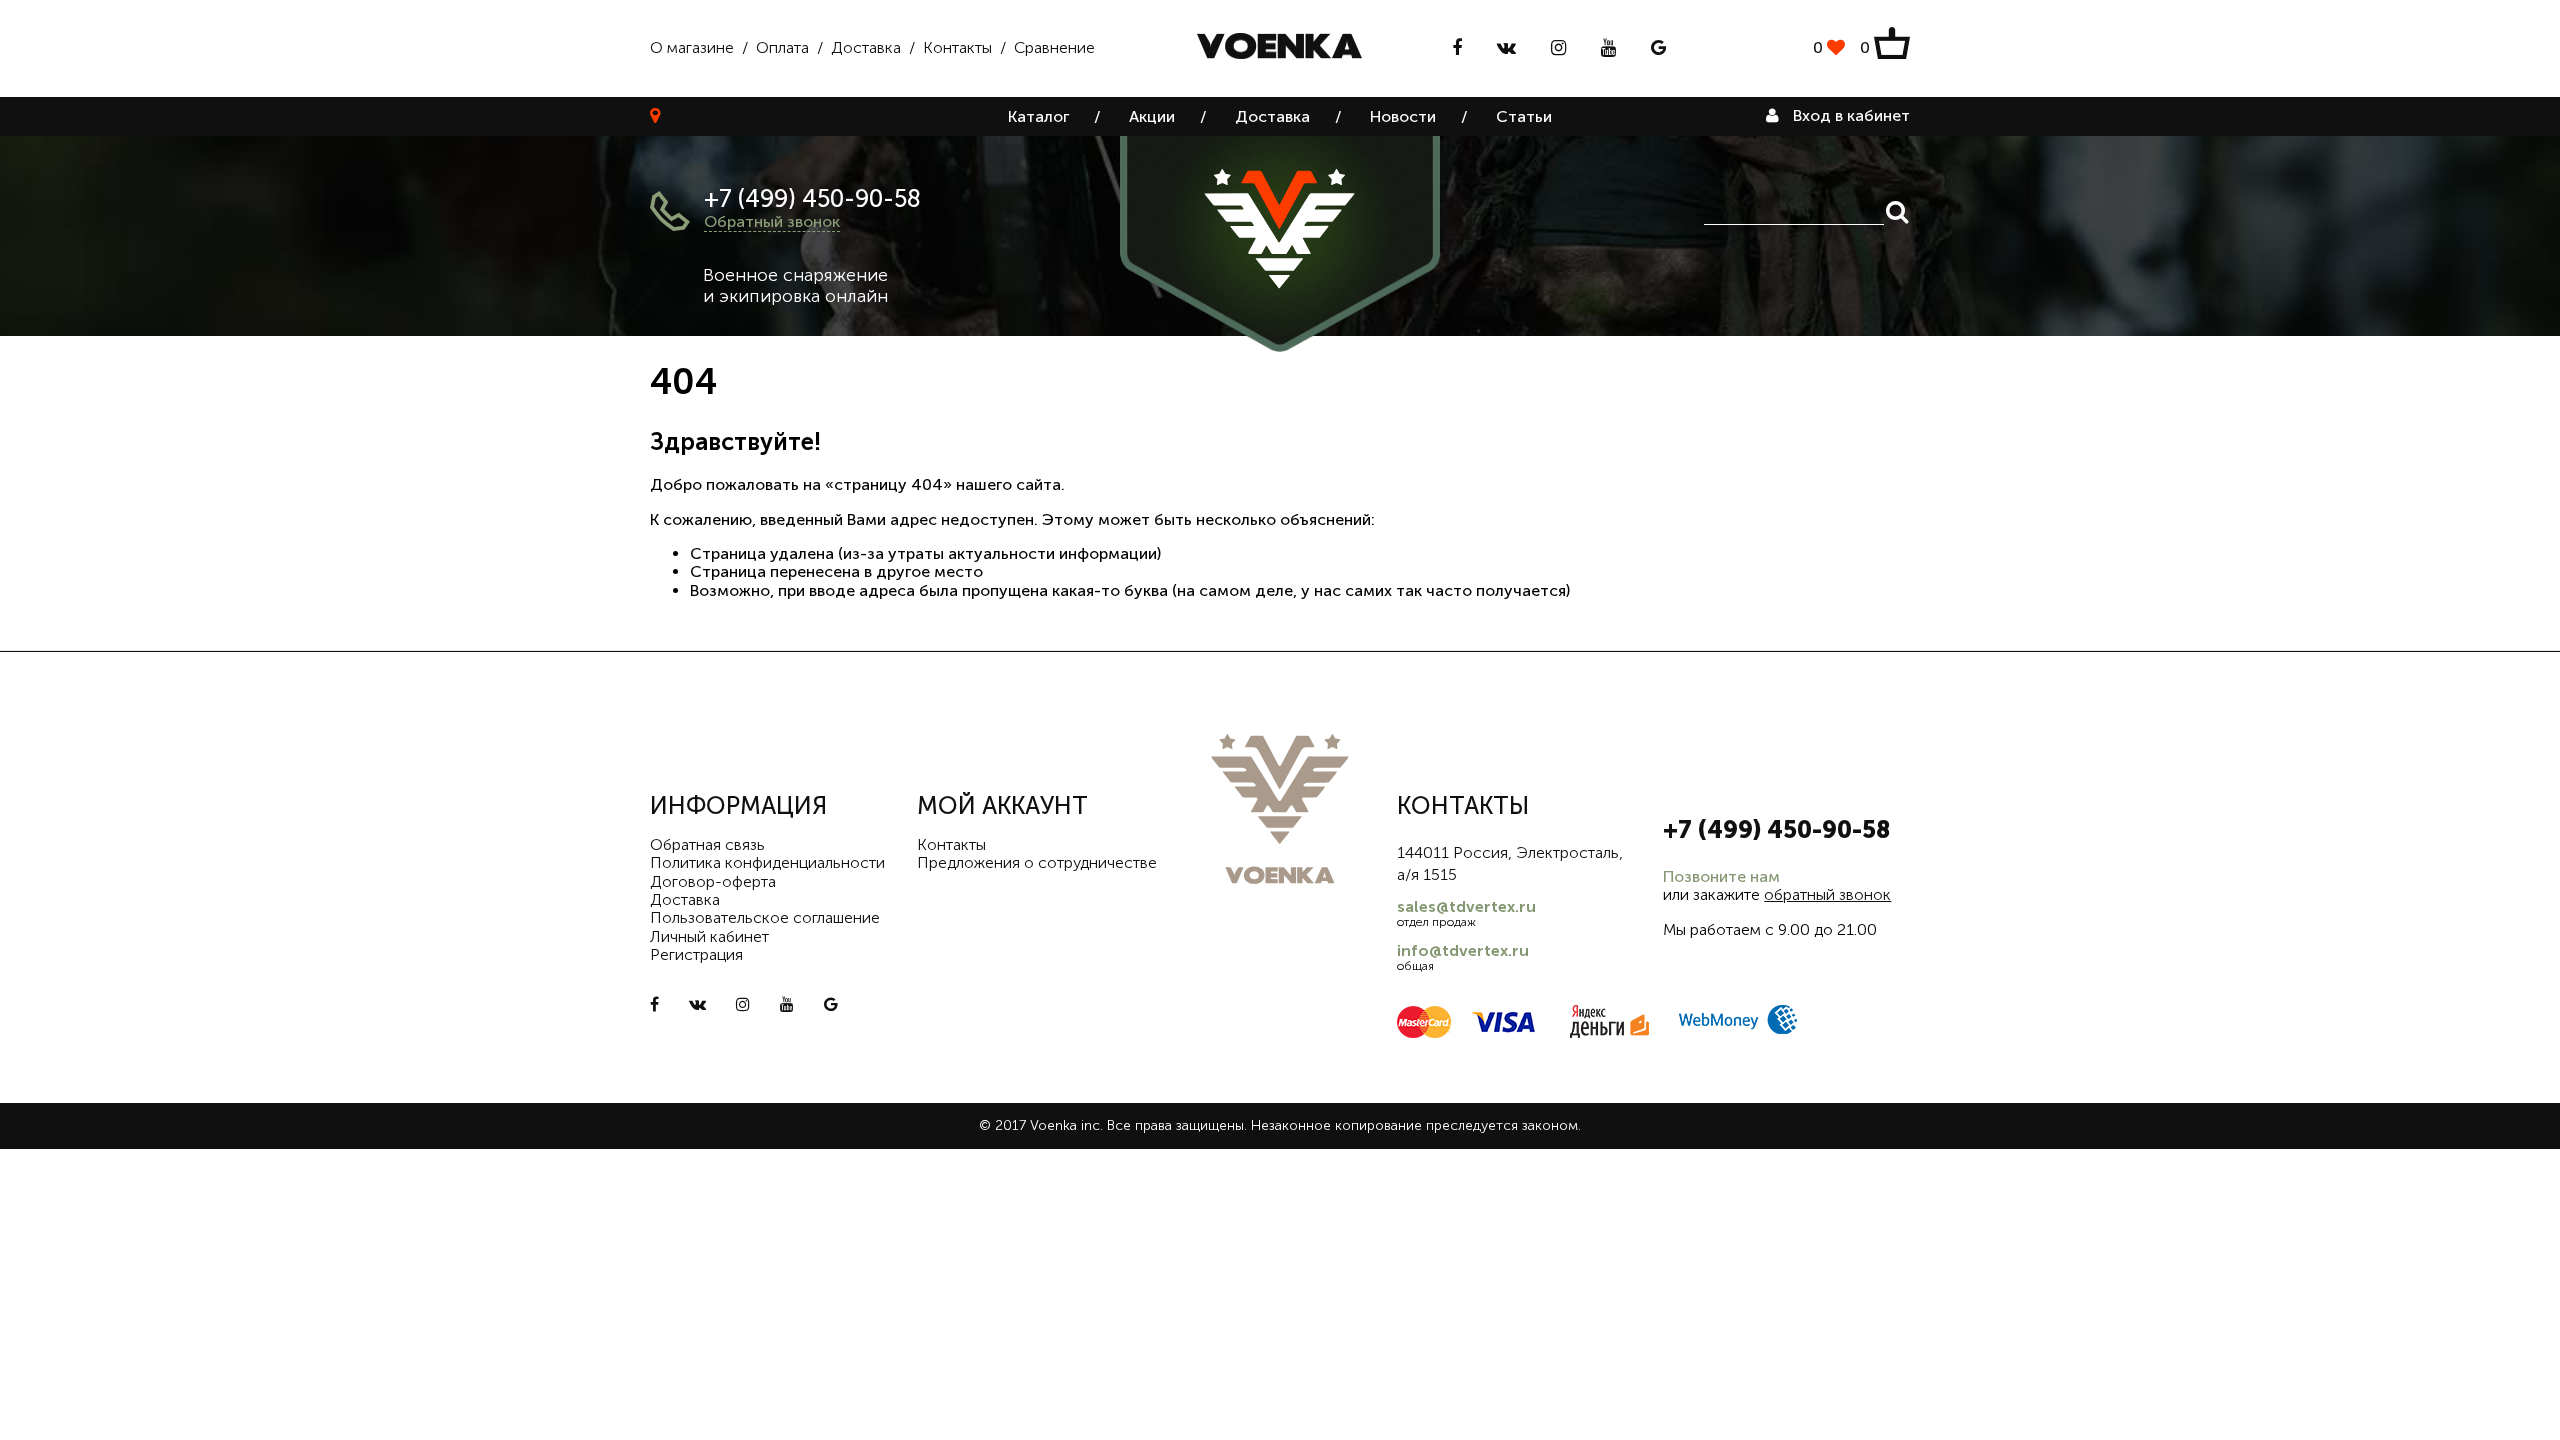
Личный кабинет (709, 936)
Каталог (1038, 116)
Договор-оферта (713, 881)
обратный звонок (1827, 894)
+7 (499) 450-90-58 (812, 198)
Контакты (957, 47)
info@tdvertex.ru (1463, 950)
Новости (1403, 116)
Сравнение (1054, 47)
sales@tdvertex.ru (1466, 906)
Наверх (2500, 1410)
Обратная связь (707, 844)
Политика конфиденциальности (767, 862)
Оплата (782, 47)
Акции (1152, 116)
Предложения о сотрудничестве (1037, 862)
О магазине (692, 47)
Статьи (1524, 116)
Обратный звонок (772, 221)
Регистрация (696, 954)
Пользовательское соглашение (765, 917)
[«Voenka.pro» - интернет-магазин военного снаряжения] (1279, 48)
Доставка (866, 47)
